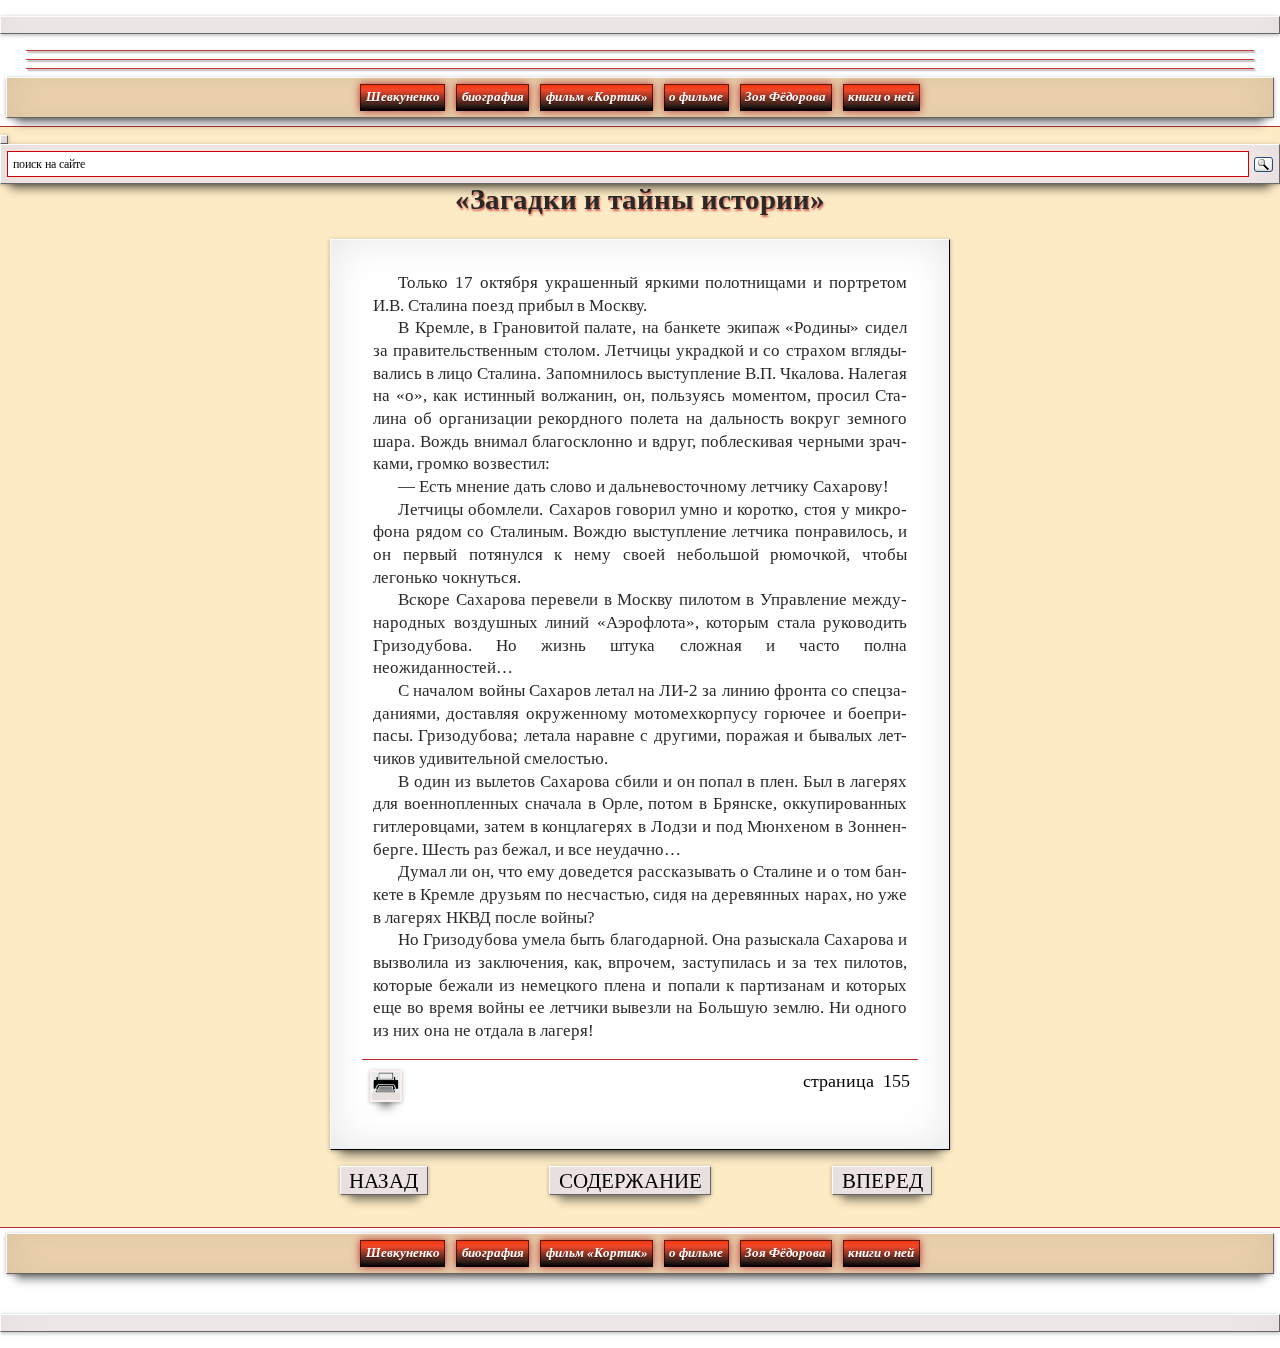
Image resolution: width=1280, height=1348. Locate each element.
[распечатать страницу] (386, 1086)
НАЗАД (383, 1180)
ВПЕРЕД (882, 1180)
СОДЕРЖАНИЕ (630, 1180)
